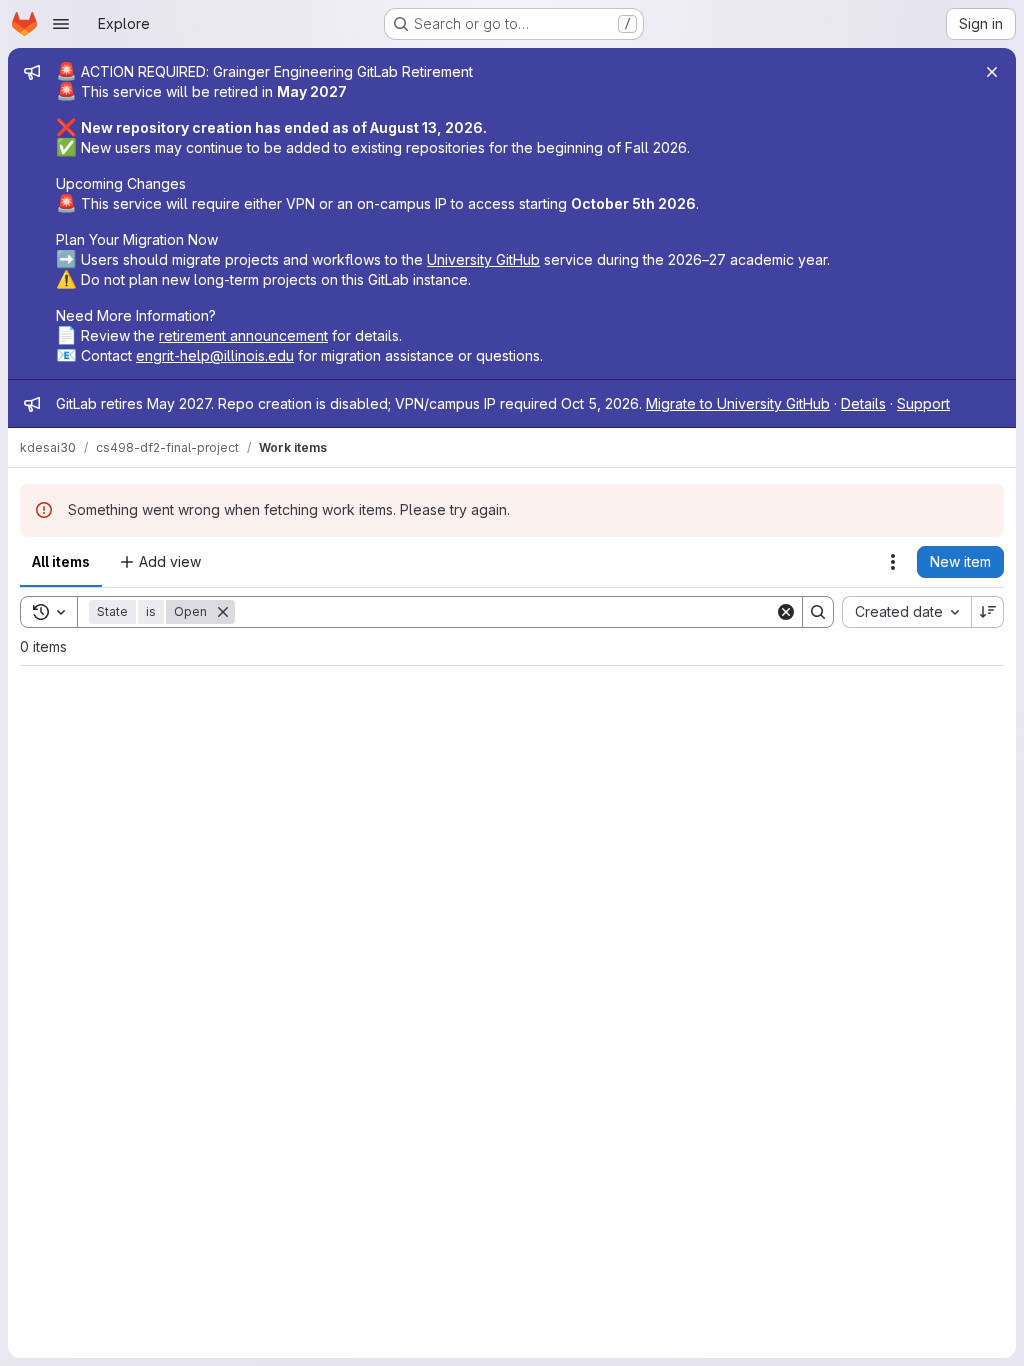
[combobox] (906, 612)
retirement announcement (243, 335)
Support (923, 403)
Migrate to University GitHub (738, 403)
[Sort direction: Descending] (988, 612)
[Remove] (223, 612)
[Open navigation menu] (61, 24)
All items (61, 561)
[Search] (818, 612)
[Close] (992, 72)
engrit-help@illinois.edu (215, 355)
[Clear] (786, 612)
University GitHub (483, 259)
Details (863, 403)
